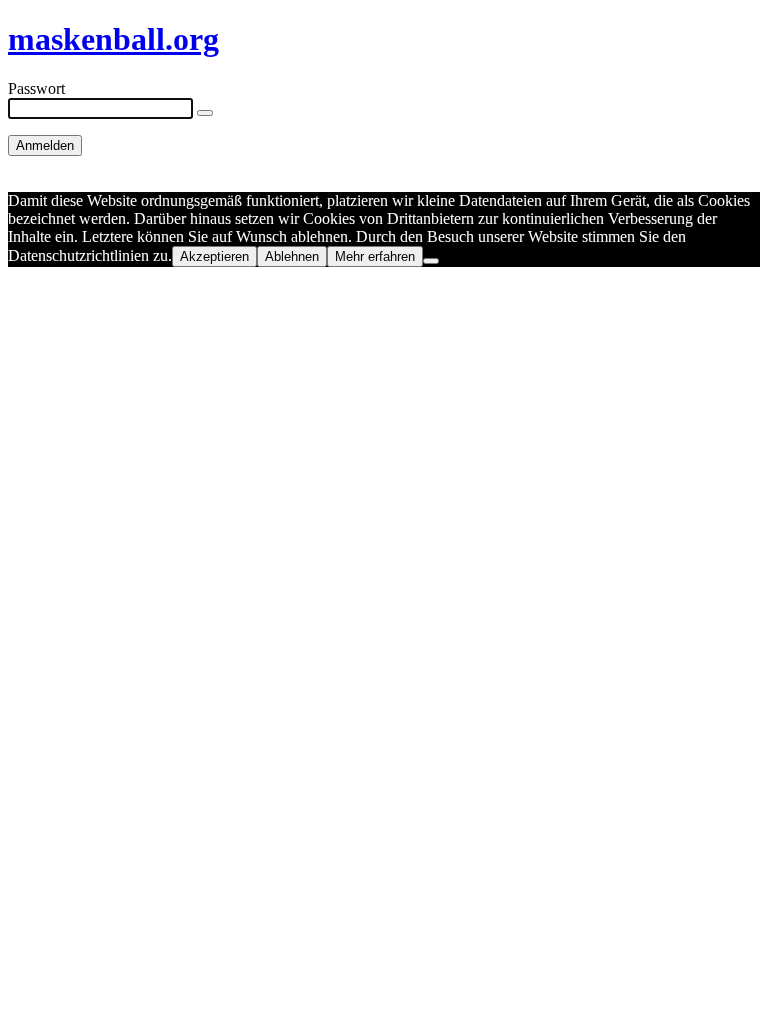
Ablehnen (292, 256)
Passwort (36, 88)
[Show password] (205, 113)
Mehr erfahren (375, 256)
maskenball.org (113, 39)
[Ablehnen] (431, 261)
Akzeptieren (214, 256)
